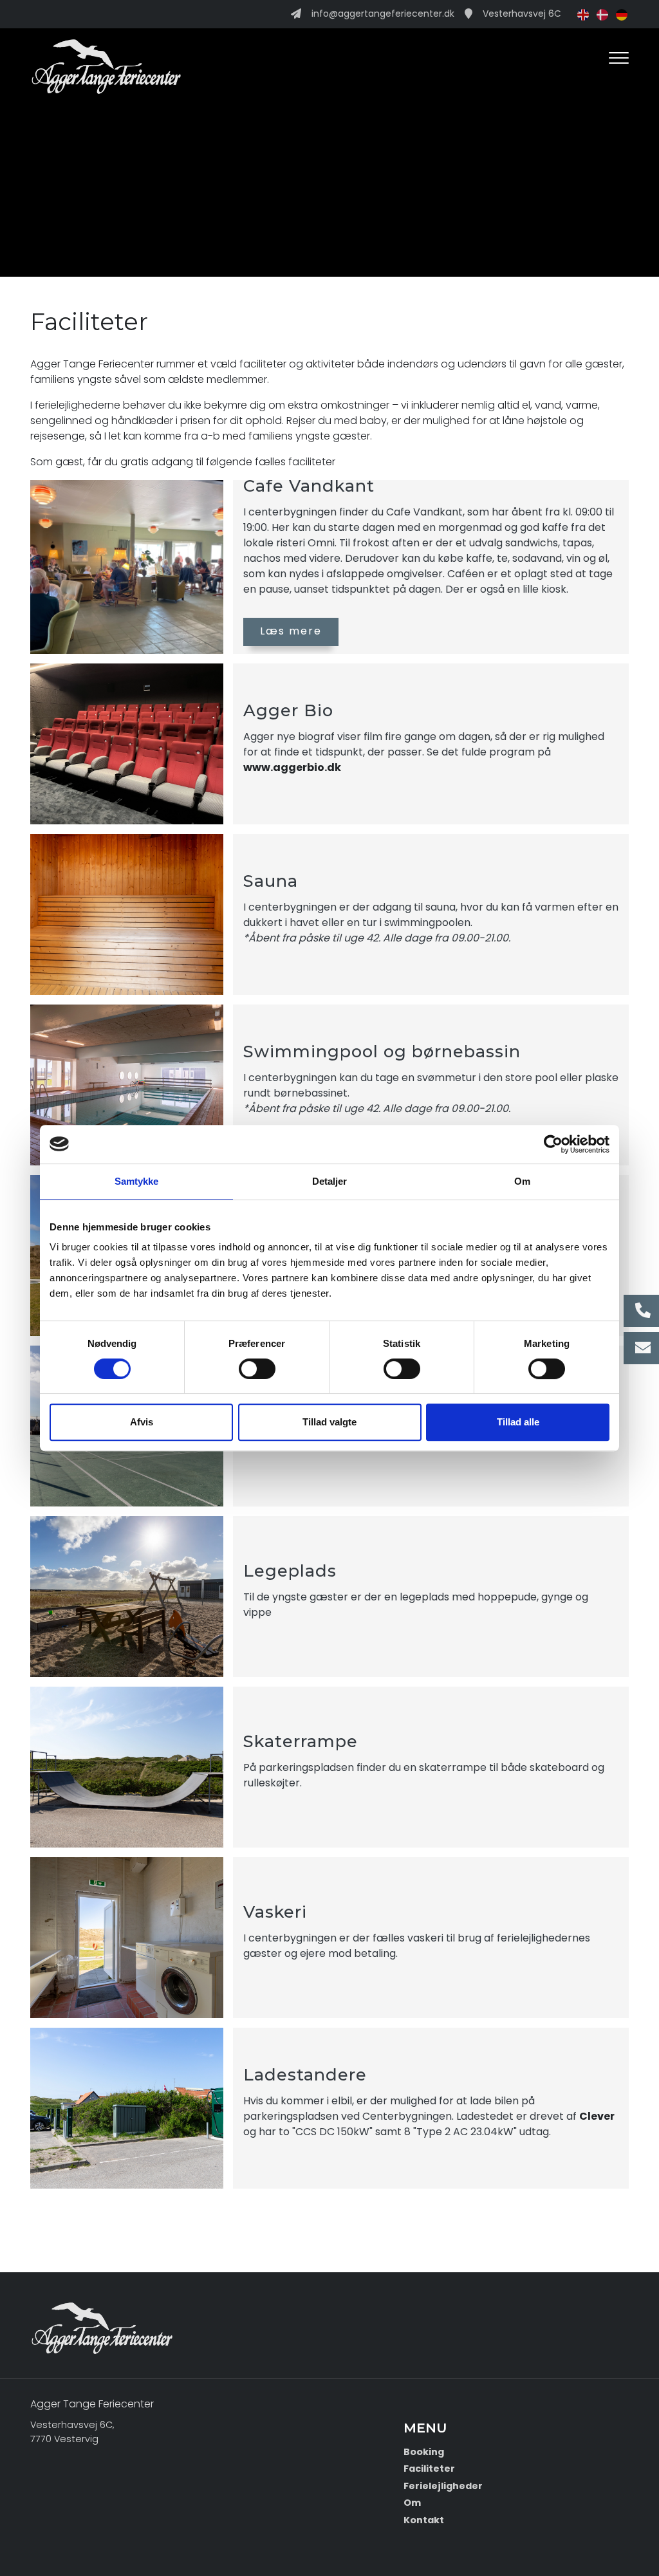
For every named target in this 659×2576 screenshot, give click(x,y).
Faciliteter (429, 2469)
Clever (597, 2116)
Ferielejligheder (443, 2486)
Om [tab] (522, 1181)
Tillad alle (518, 1422)
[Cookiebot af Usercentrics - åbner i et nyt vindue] (553, 1144)
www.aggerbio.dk (292, 767)
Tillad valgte (329, 1422)
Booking (424, 2452)
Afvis (142, 1422)
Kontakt (424, 2520)
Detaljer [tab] (330, 1181)
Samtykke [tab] (137, 1181)
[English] (580, 14)
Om (412, 2503)
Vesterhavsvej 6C (522, 14)
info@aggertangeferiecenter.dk (383, 14)
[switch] (257, 1369)
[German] (619, 14)
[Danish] (600, 14)
